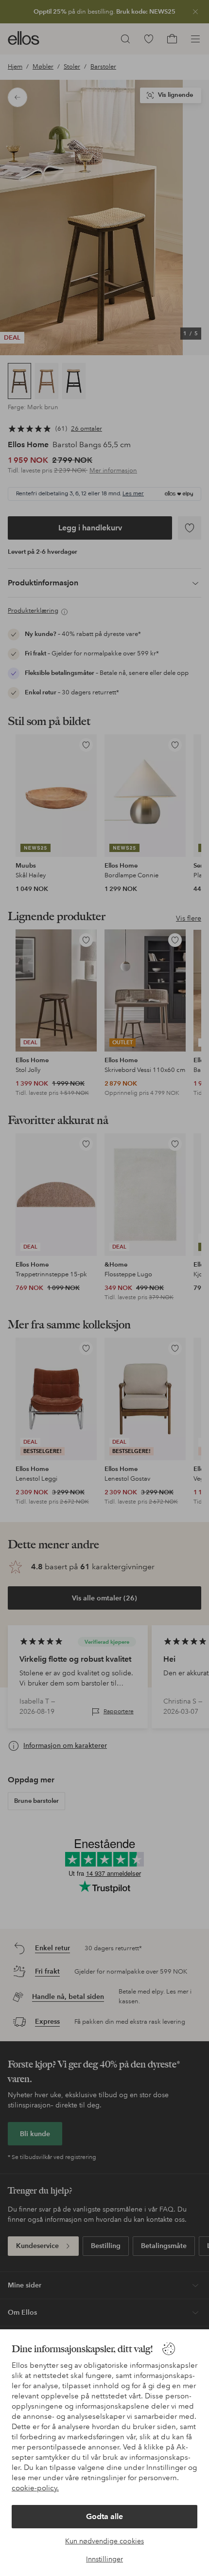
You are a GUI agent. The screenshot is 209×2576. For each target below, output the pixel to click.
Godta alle (104, 2516)
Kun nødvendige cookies (104, 2541)
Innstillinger (104, 2559)
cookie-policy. (35, 2488)
